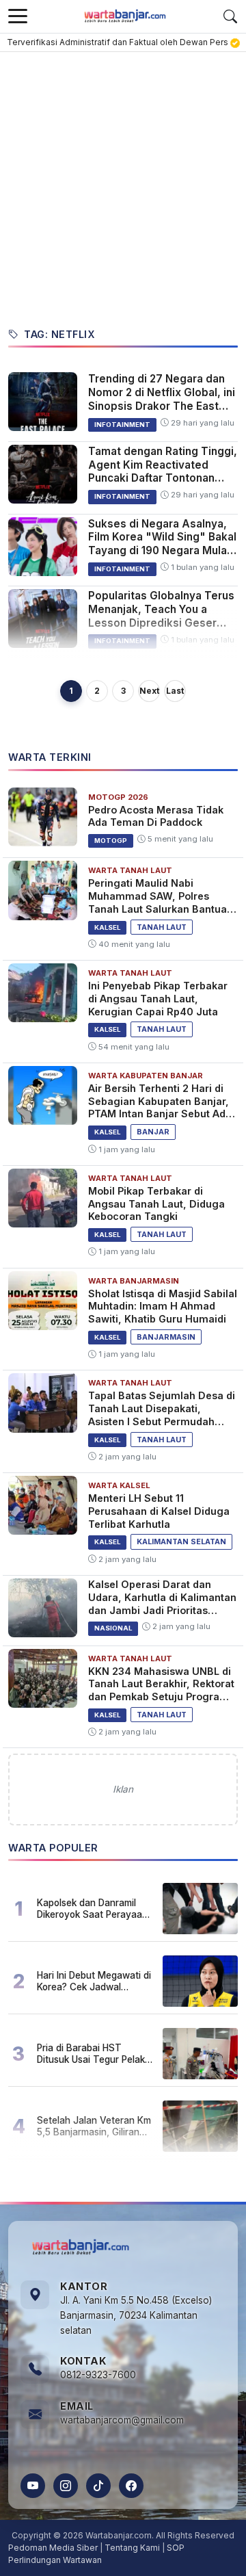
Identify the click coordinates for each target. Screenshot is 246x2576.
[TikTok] (98, 2486)
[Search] (230, 16)
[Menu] (18, 16)
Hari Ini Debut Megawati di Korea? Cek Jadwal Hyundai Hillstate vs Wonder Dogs (94, 1981)
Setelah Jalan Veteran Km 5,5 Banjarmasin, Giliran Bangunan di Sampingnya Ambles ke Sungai (94, 2126)
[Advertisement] (123, 182)
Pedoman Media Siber (53, 2548)
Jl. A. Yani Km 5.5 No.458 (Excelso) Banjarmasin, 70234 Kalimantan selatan (136, 2315)
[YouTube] (33, 2486)
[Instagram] (66, 2486)
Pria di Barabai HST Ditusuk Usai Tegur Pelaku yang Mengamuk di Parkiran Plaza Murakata (94, 2053)
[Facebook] (131, 2486)
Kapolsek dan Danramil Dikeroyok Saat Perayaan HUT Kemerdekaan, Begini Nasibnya (94, 1908)
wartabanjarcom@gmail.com (122, 2420)
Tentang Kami (132, 2548)
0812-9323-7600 (98, 2375)
